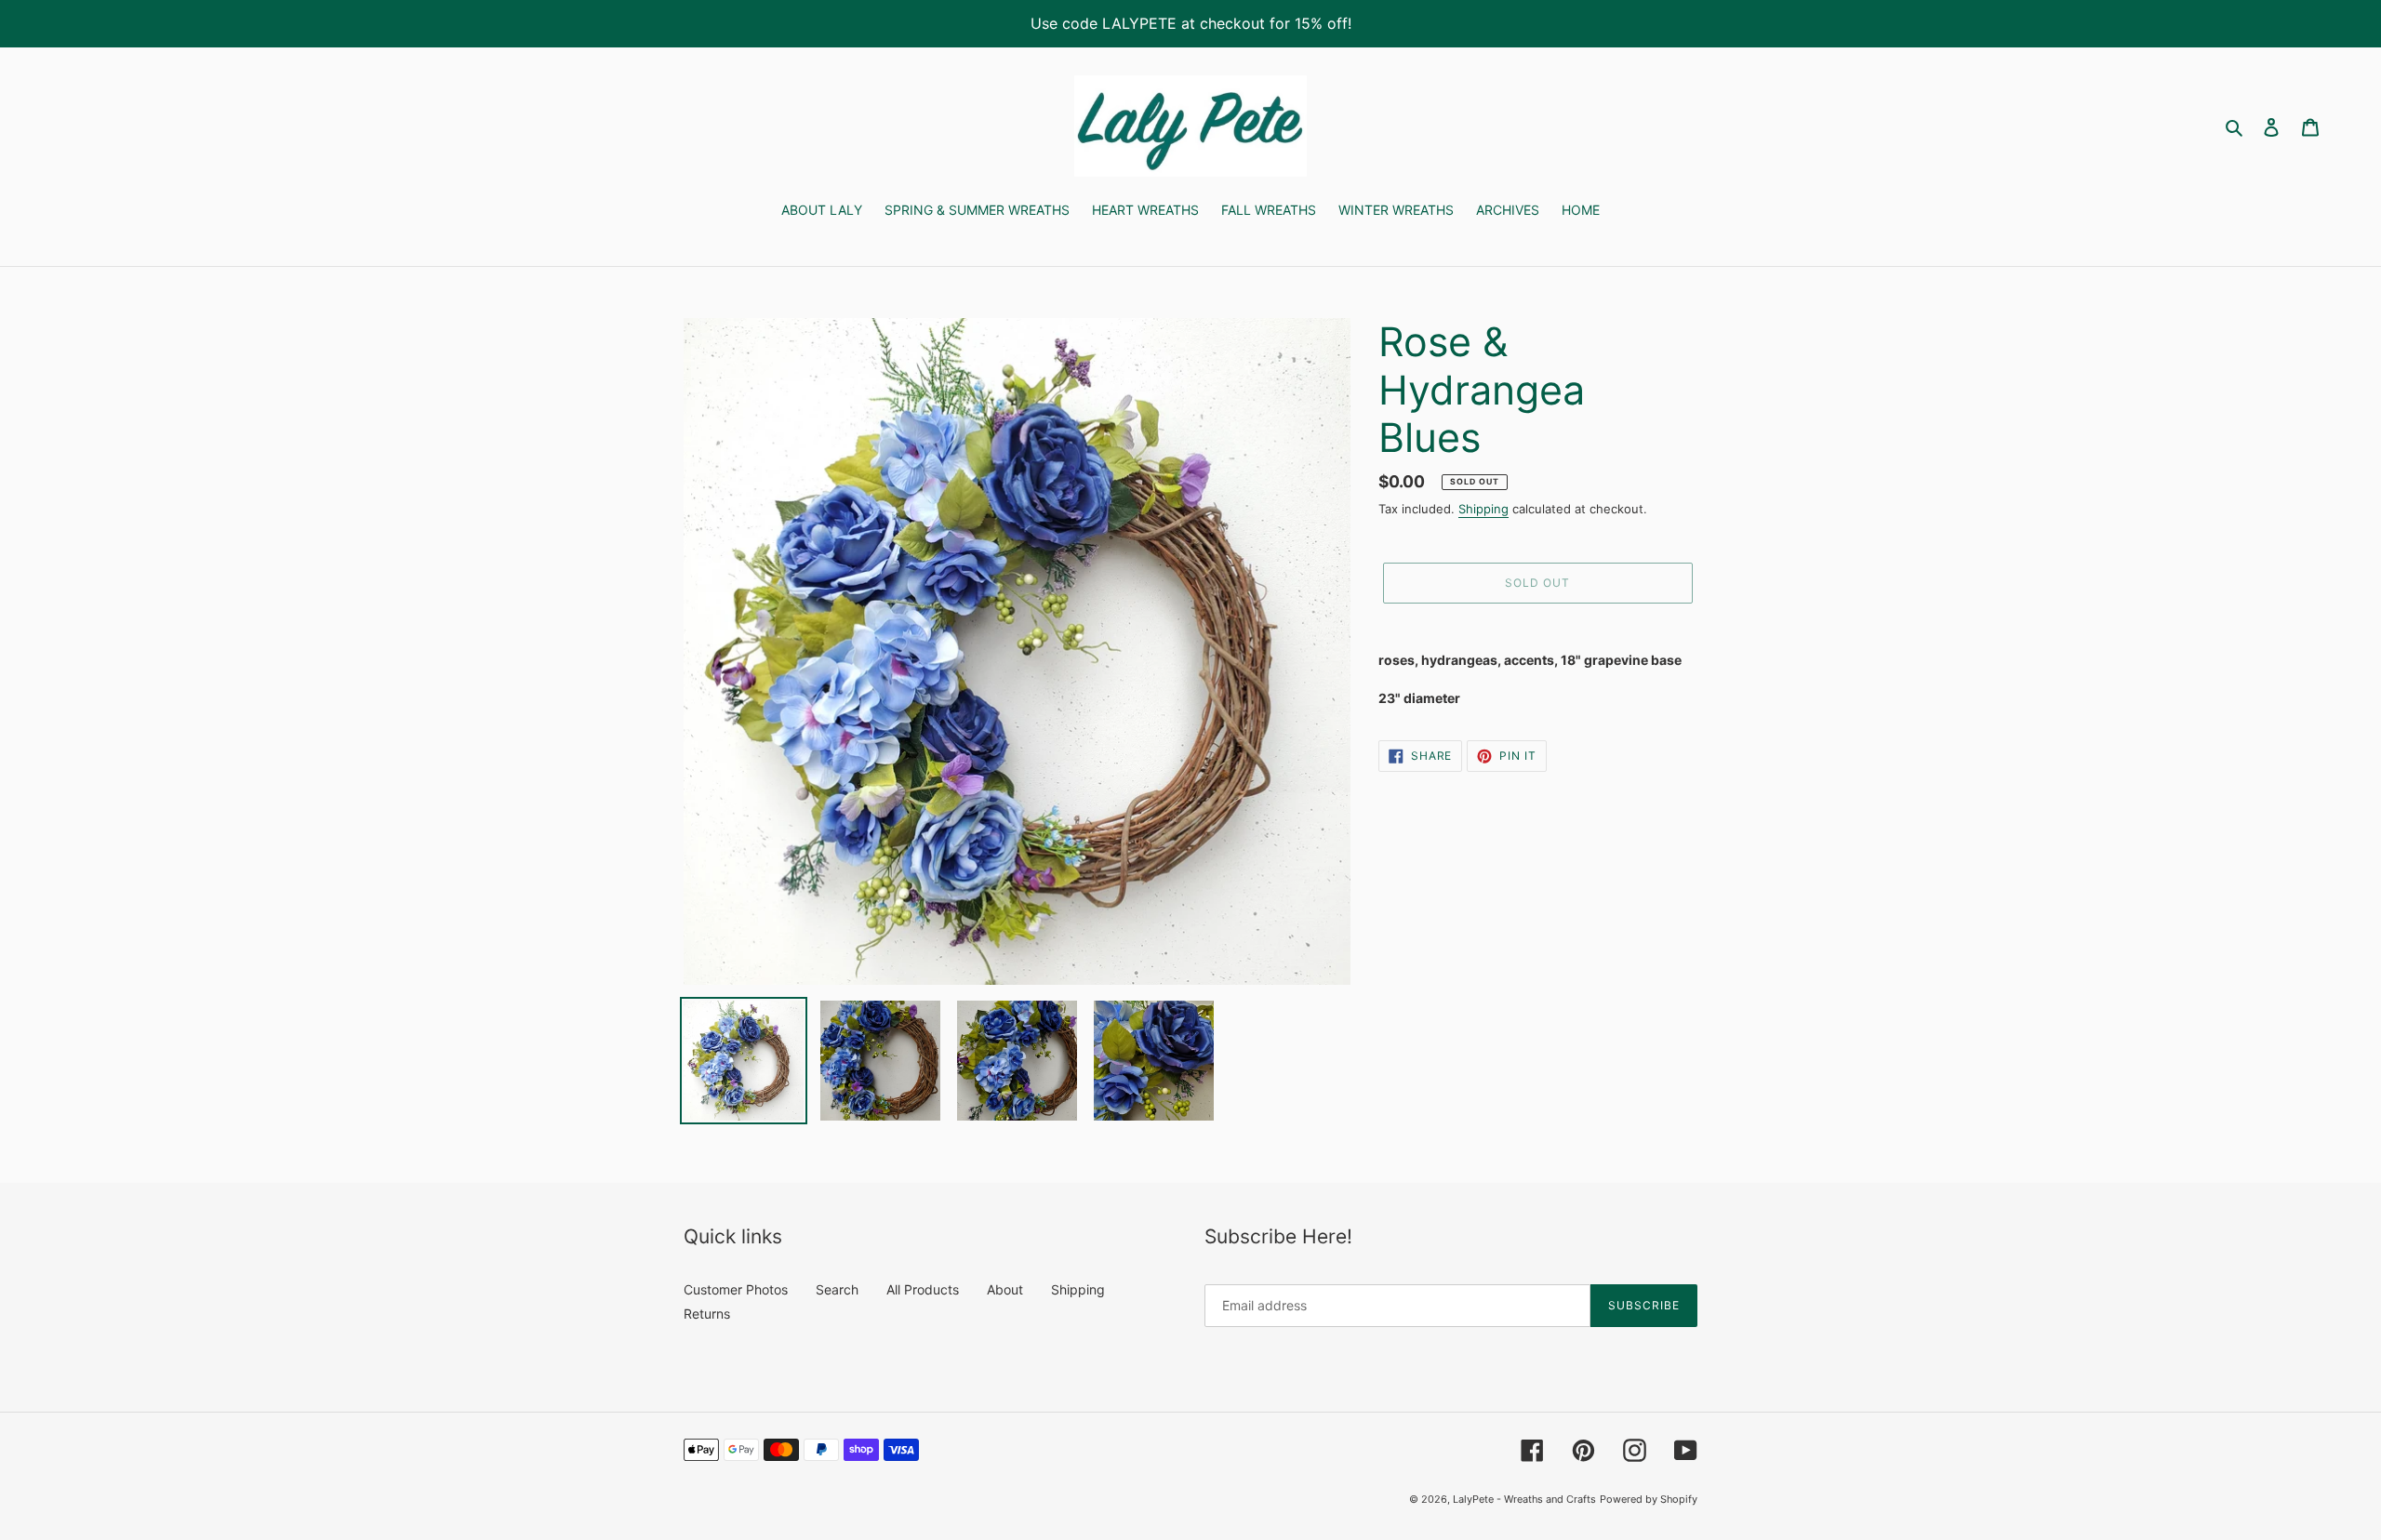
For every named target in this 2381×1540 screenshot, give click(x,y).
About (1005, 1289)
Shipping (1483, 509)
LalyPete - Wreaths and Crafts (1524, 1499)
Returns (707, 1314)
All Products (923, 1289)
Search (837, 1289)
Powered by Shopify (1649, 1499)
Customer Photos (736, 1289)
